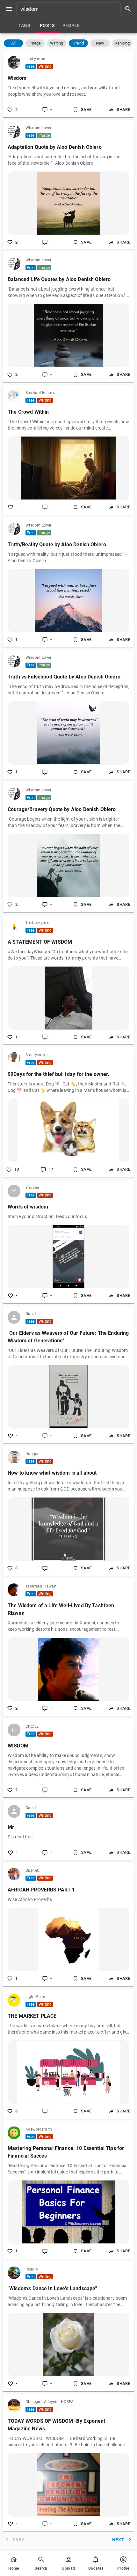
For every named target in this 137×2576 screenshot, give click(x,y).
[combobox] (76, 9)
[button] (13, 43)
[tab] (24, 25)
